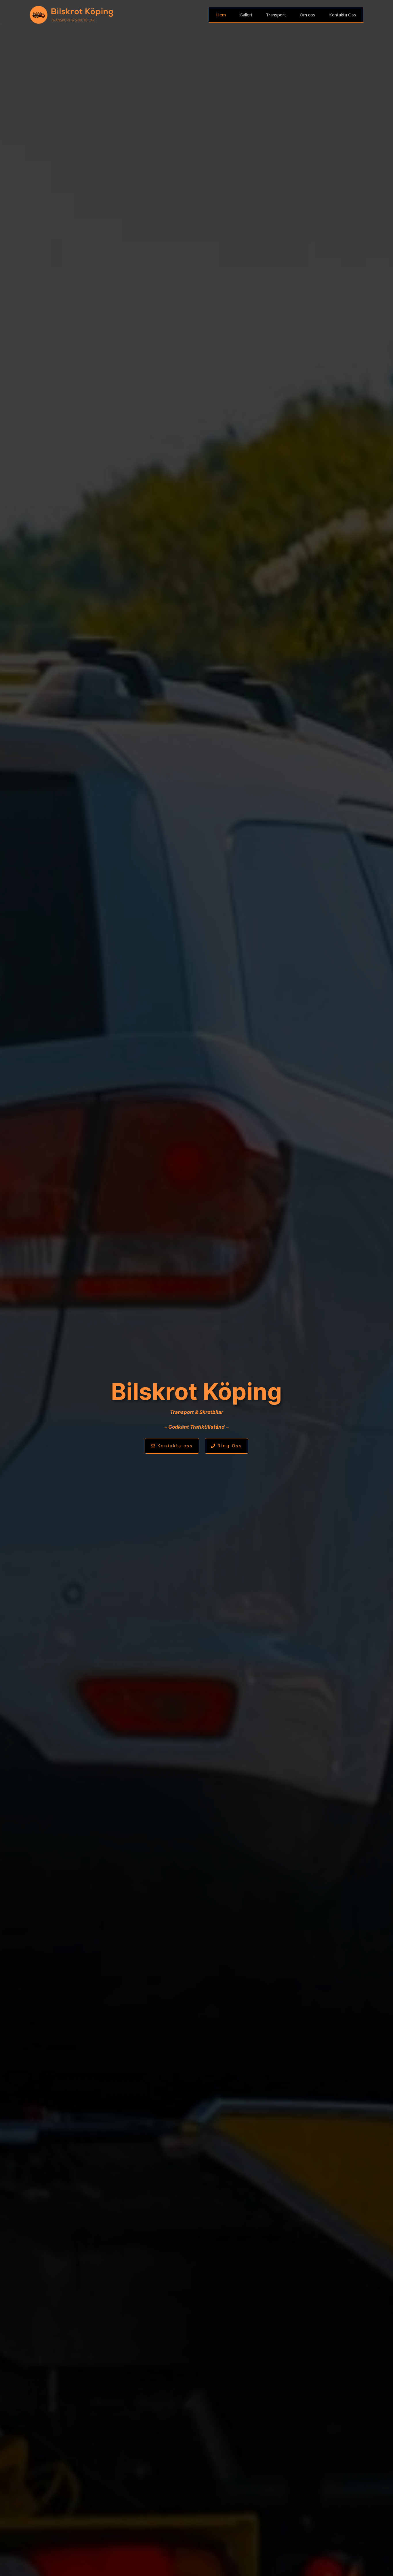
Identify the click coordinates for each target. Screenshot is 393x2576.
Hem (221, 15)
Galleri (246, 15)
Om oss (308, 15)
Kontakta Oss (343, 15)
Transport (276, 15)
